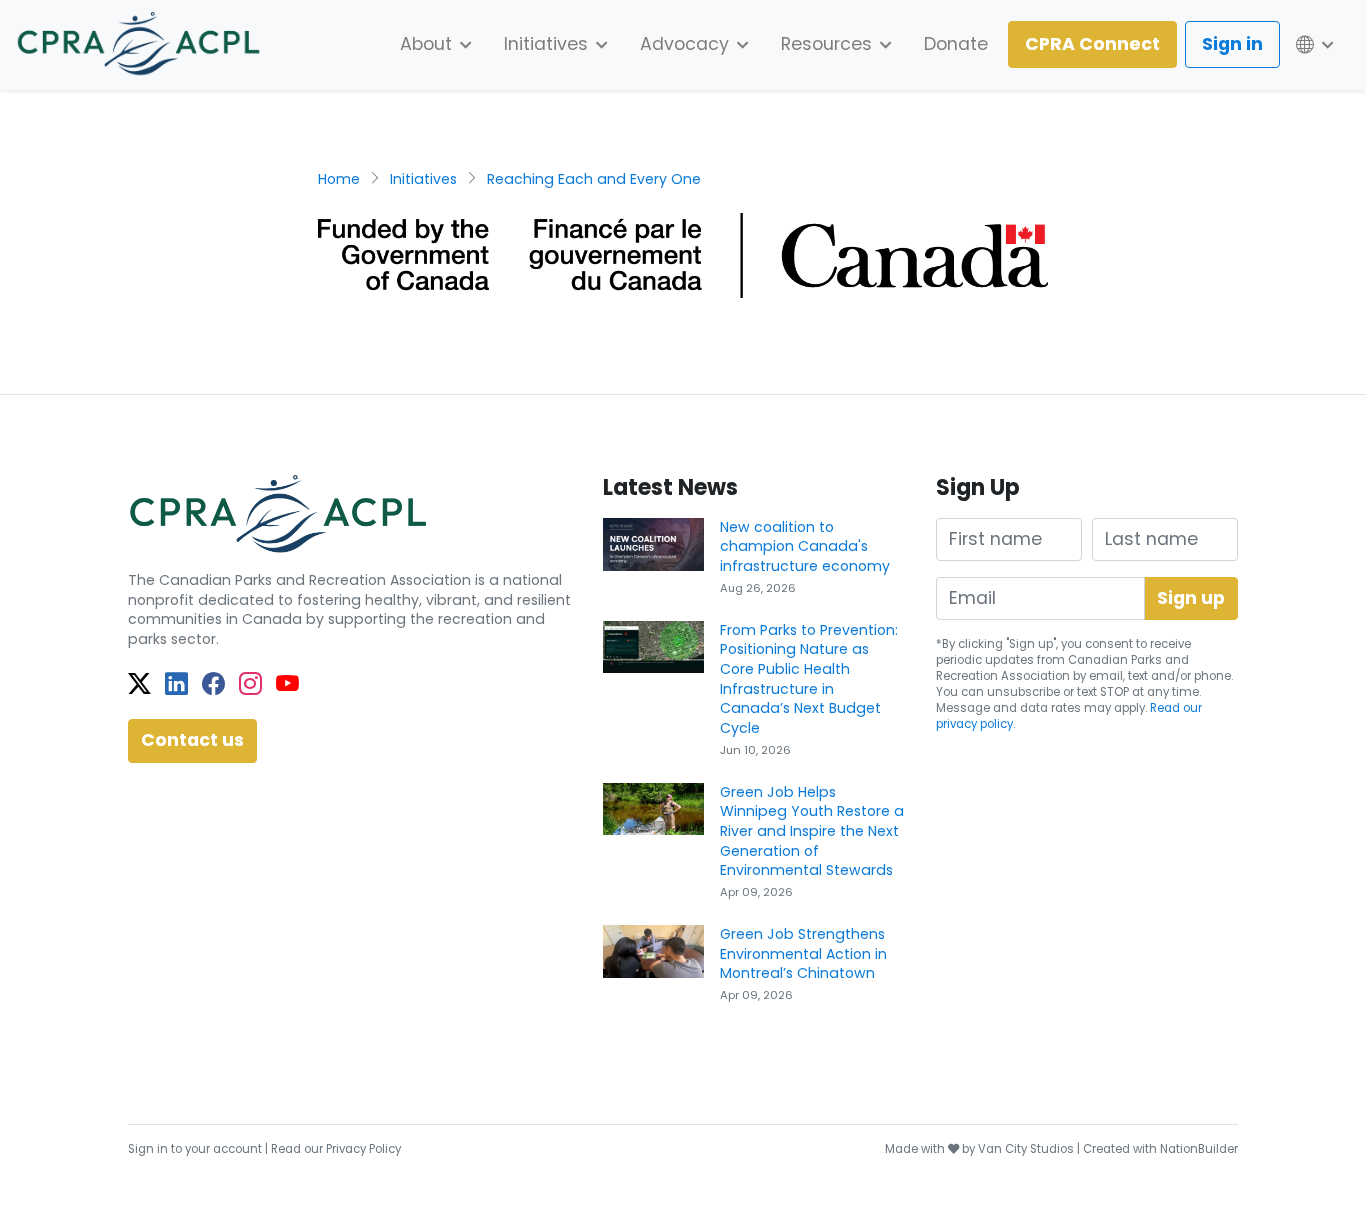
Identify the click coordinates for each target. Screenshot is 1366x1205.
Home (339, 179)
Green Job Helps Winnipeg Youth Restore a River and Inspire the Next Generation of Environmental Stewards (812, 831)
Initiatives (423, 179)
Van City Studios (1026, 1149)
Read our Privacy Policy (336, 1149)
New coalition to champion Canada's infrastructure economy (805, 546)
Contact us (192, 740)
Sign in (1232, 44)
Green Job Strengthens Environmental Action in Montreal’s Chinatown (803, 953)
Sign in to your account (195, 1149)
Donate (956, 44)
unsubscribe (1023, 692)
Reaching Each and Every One (594, 179)
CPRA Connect (1092, 44)
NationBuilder (1199, 1149)
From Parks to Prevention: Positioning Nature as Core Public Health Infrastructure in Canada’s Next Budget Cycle (809, 679)
